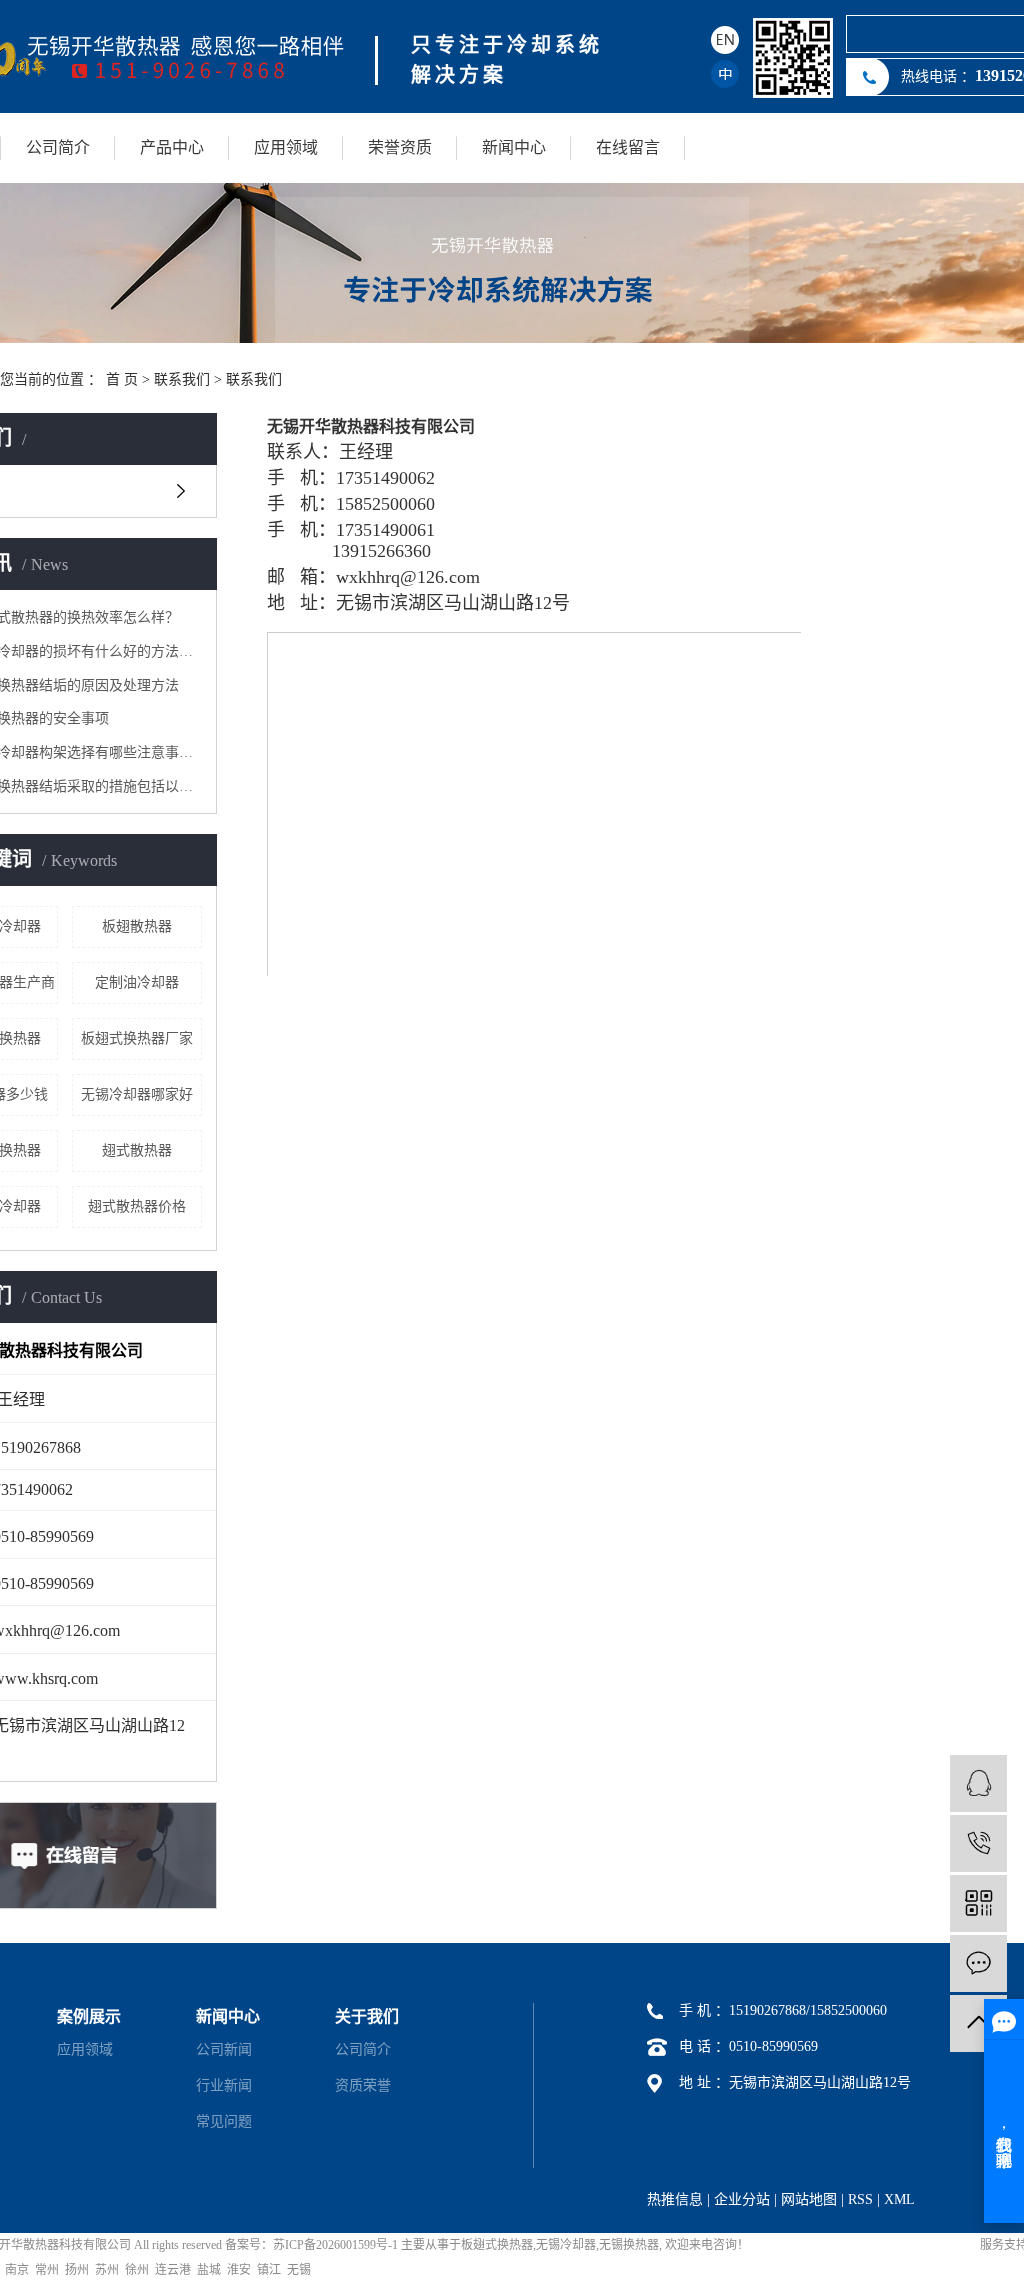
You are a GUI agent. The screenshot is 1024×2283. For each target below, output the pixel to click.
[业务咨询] (978, 1783)
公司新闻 (224, 2049)
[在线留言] (978, 1963)
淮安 (239, 2270)
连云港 (173, 2270)
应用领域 (286, 147)
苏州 (107, 2270)
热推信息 (675, 2199)
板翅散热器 (137, 926)
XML (899, 2199)
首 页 (122, 379)
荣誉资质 (400, 147)
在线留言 (628, 147)
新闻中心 (514, 147)
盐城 (209, 2270)
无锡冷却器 (566, 2245)
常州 (47, 2270)
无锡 (299, 2270)
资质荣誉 (363, 2085)
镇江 (269, 2270)
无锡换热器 (629, 2245)
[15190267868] (978, 1843)
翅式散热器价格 (137, 1206)
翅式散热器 (137, 1150)
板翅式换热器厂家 (137, 1038)
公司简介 (58, 147)
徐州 (137, 2270)
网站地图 (809, 2199)
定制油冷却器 (137, 982)
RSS (860, 2199)
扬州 (77, 2270)
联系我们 (182, 379)
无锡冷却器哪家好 (137, 1094)
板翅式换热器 (497, 2245)
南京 (17, 2270)
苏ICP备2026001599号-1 (335, 2245)
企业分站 (742, 2199)
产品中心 (172, 147)
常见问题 (224, 2121)
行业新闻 (224, 2085)
